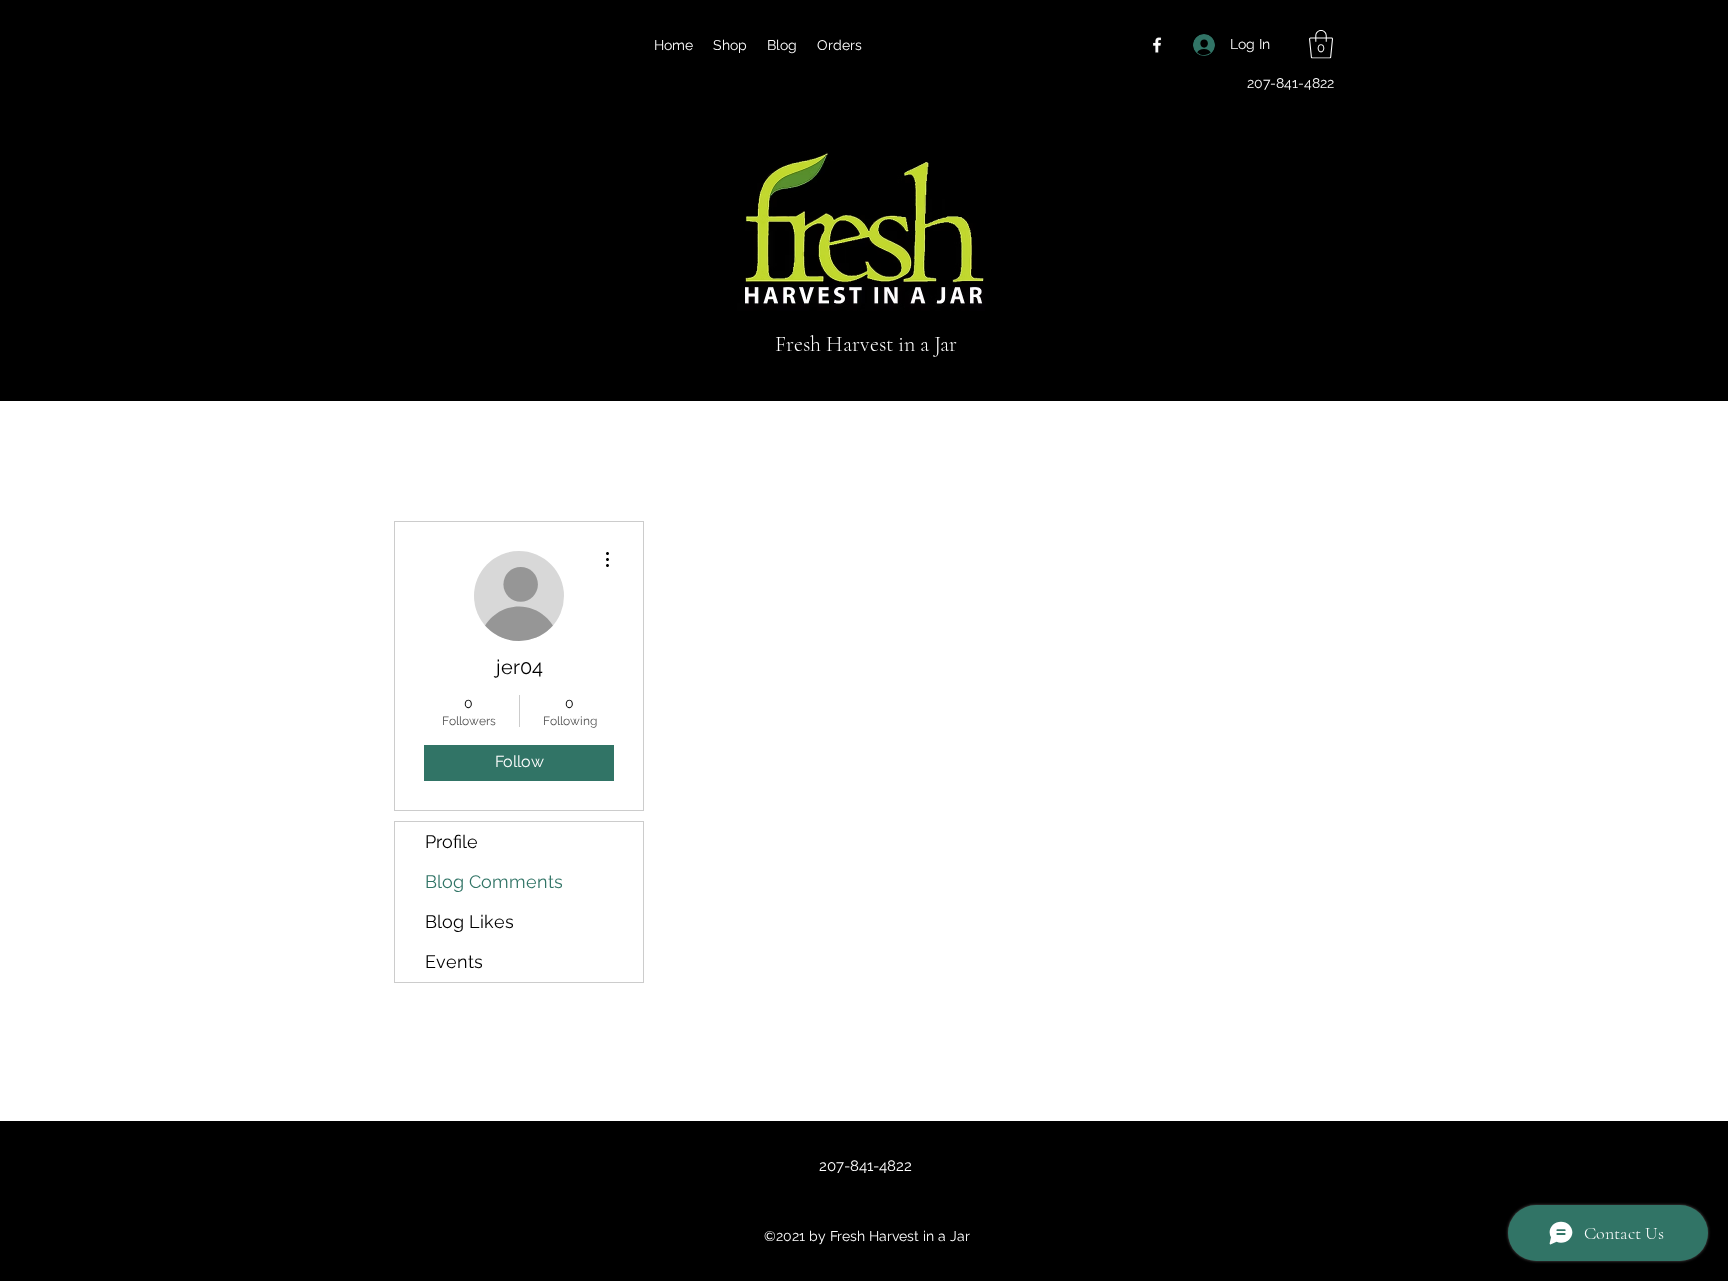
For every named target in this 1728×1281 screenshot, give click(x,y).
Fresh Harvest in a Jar (866, 344)
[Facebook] (1157, 45)
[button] (1321, 44)
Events (454, 961)
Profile (451, 841)
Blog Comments (494, 881)
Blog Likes (469, 921)
